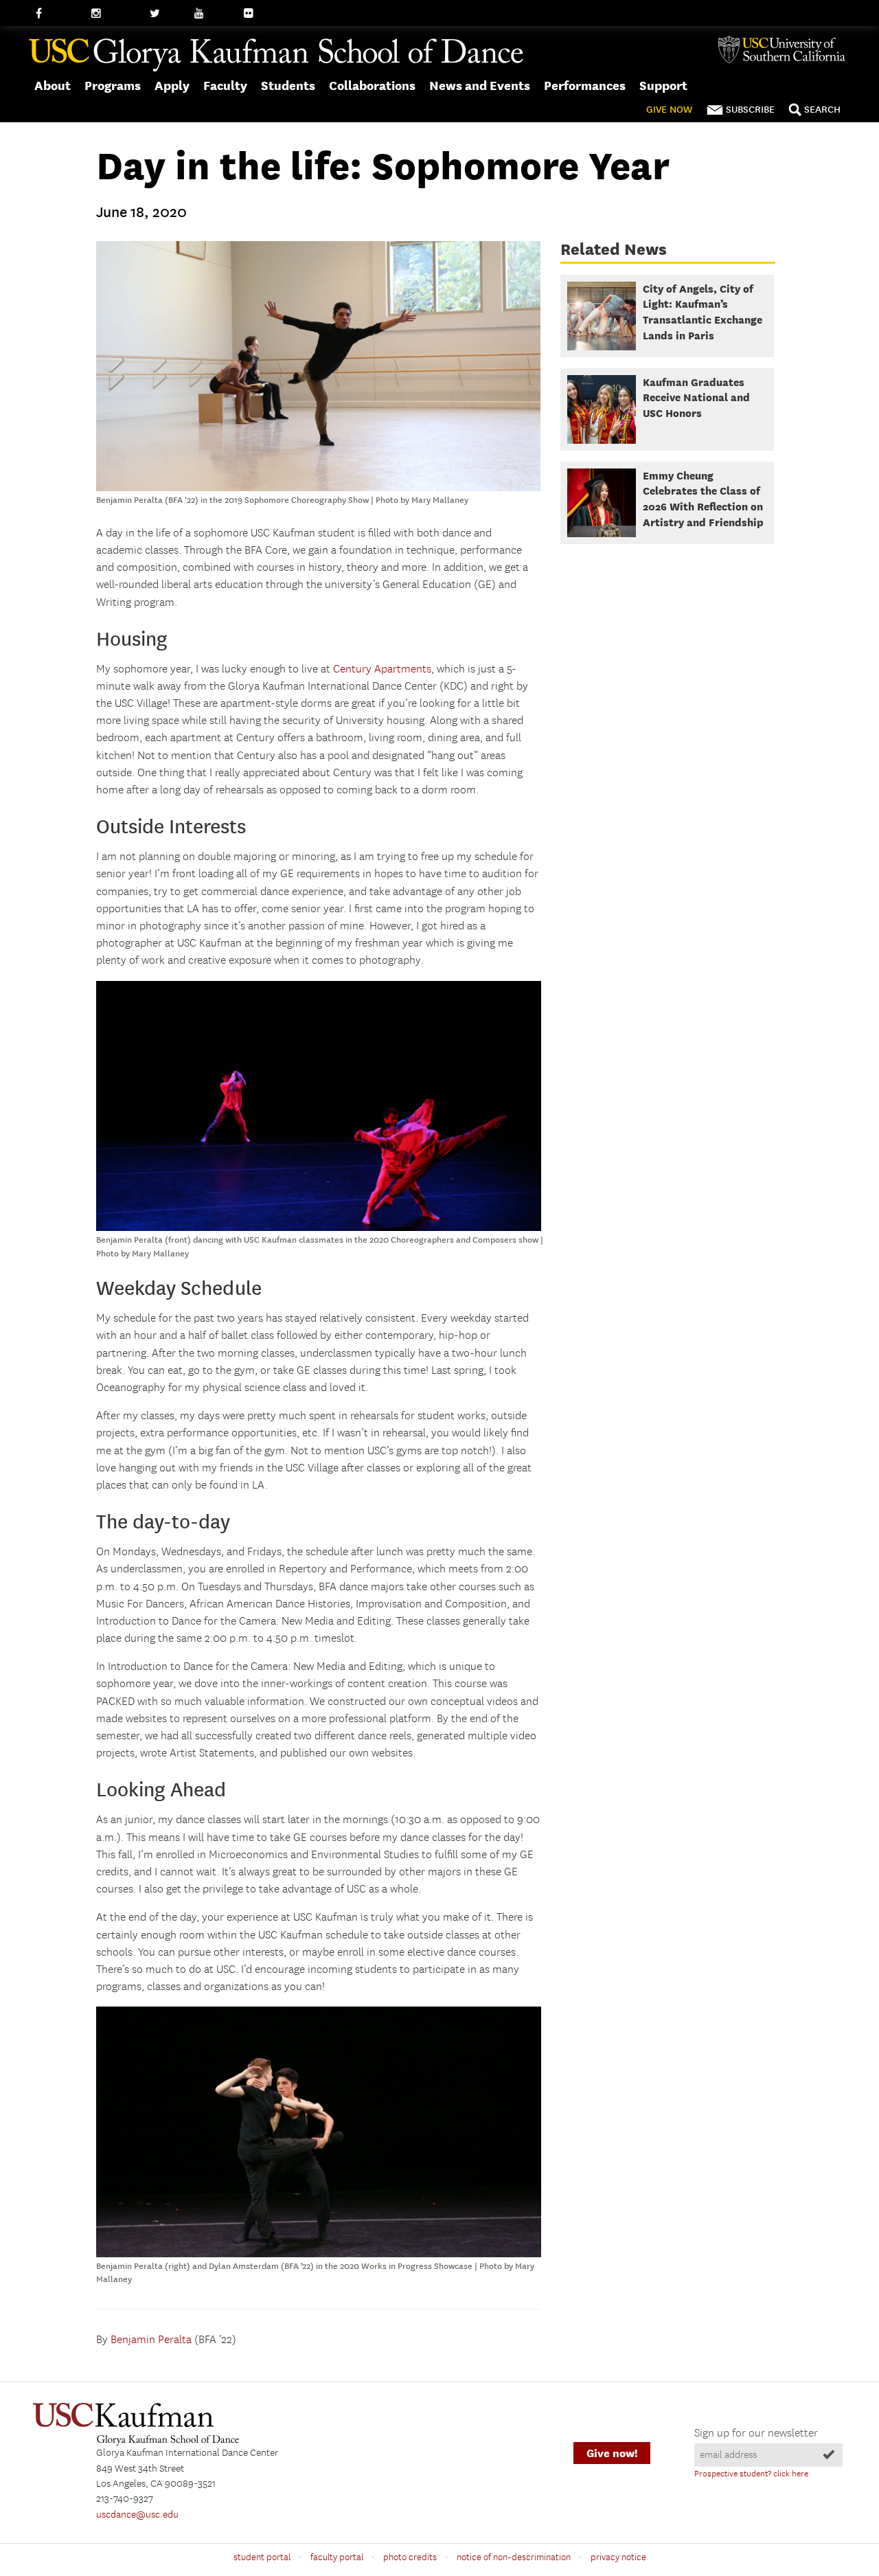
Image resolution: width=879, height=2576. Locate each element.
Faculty (225, 86)
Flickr (256, 14)
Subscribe (750, 110)
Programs (113, 86)
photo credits (410, 2557)
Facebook (57, 14)
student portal (262, 2557)
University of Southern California (787, 49)
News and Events (480, 86)
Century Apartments (382, 669)
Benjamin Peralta (151, 2340)
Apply (172, 86)
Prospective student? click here (751, 2474)
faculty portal (337, 2557)
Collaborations (372, 86)
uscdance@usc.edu (137, 2515)
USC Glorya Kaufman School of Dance (276, 56)
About (53, 86)
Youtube (213, 14)
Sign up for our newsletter (756, 2433)
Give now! (612, 2453)
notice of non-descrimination (514, 2557)
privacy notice (618, 2557)
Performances (585, 86)
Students (288, 86)
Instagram (114, 14)
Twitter (165, 14)
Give (669, 110)
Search (822, 110)
